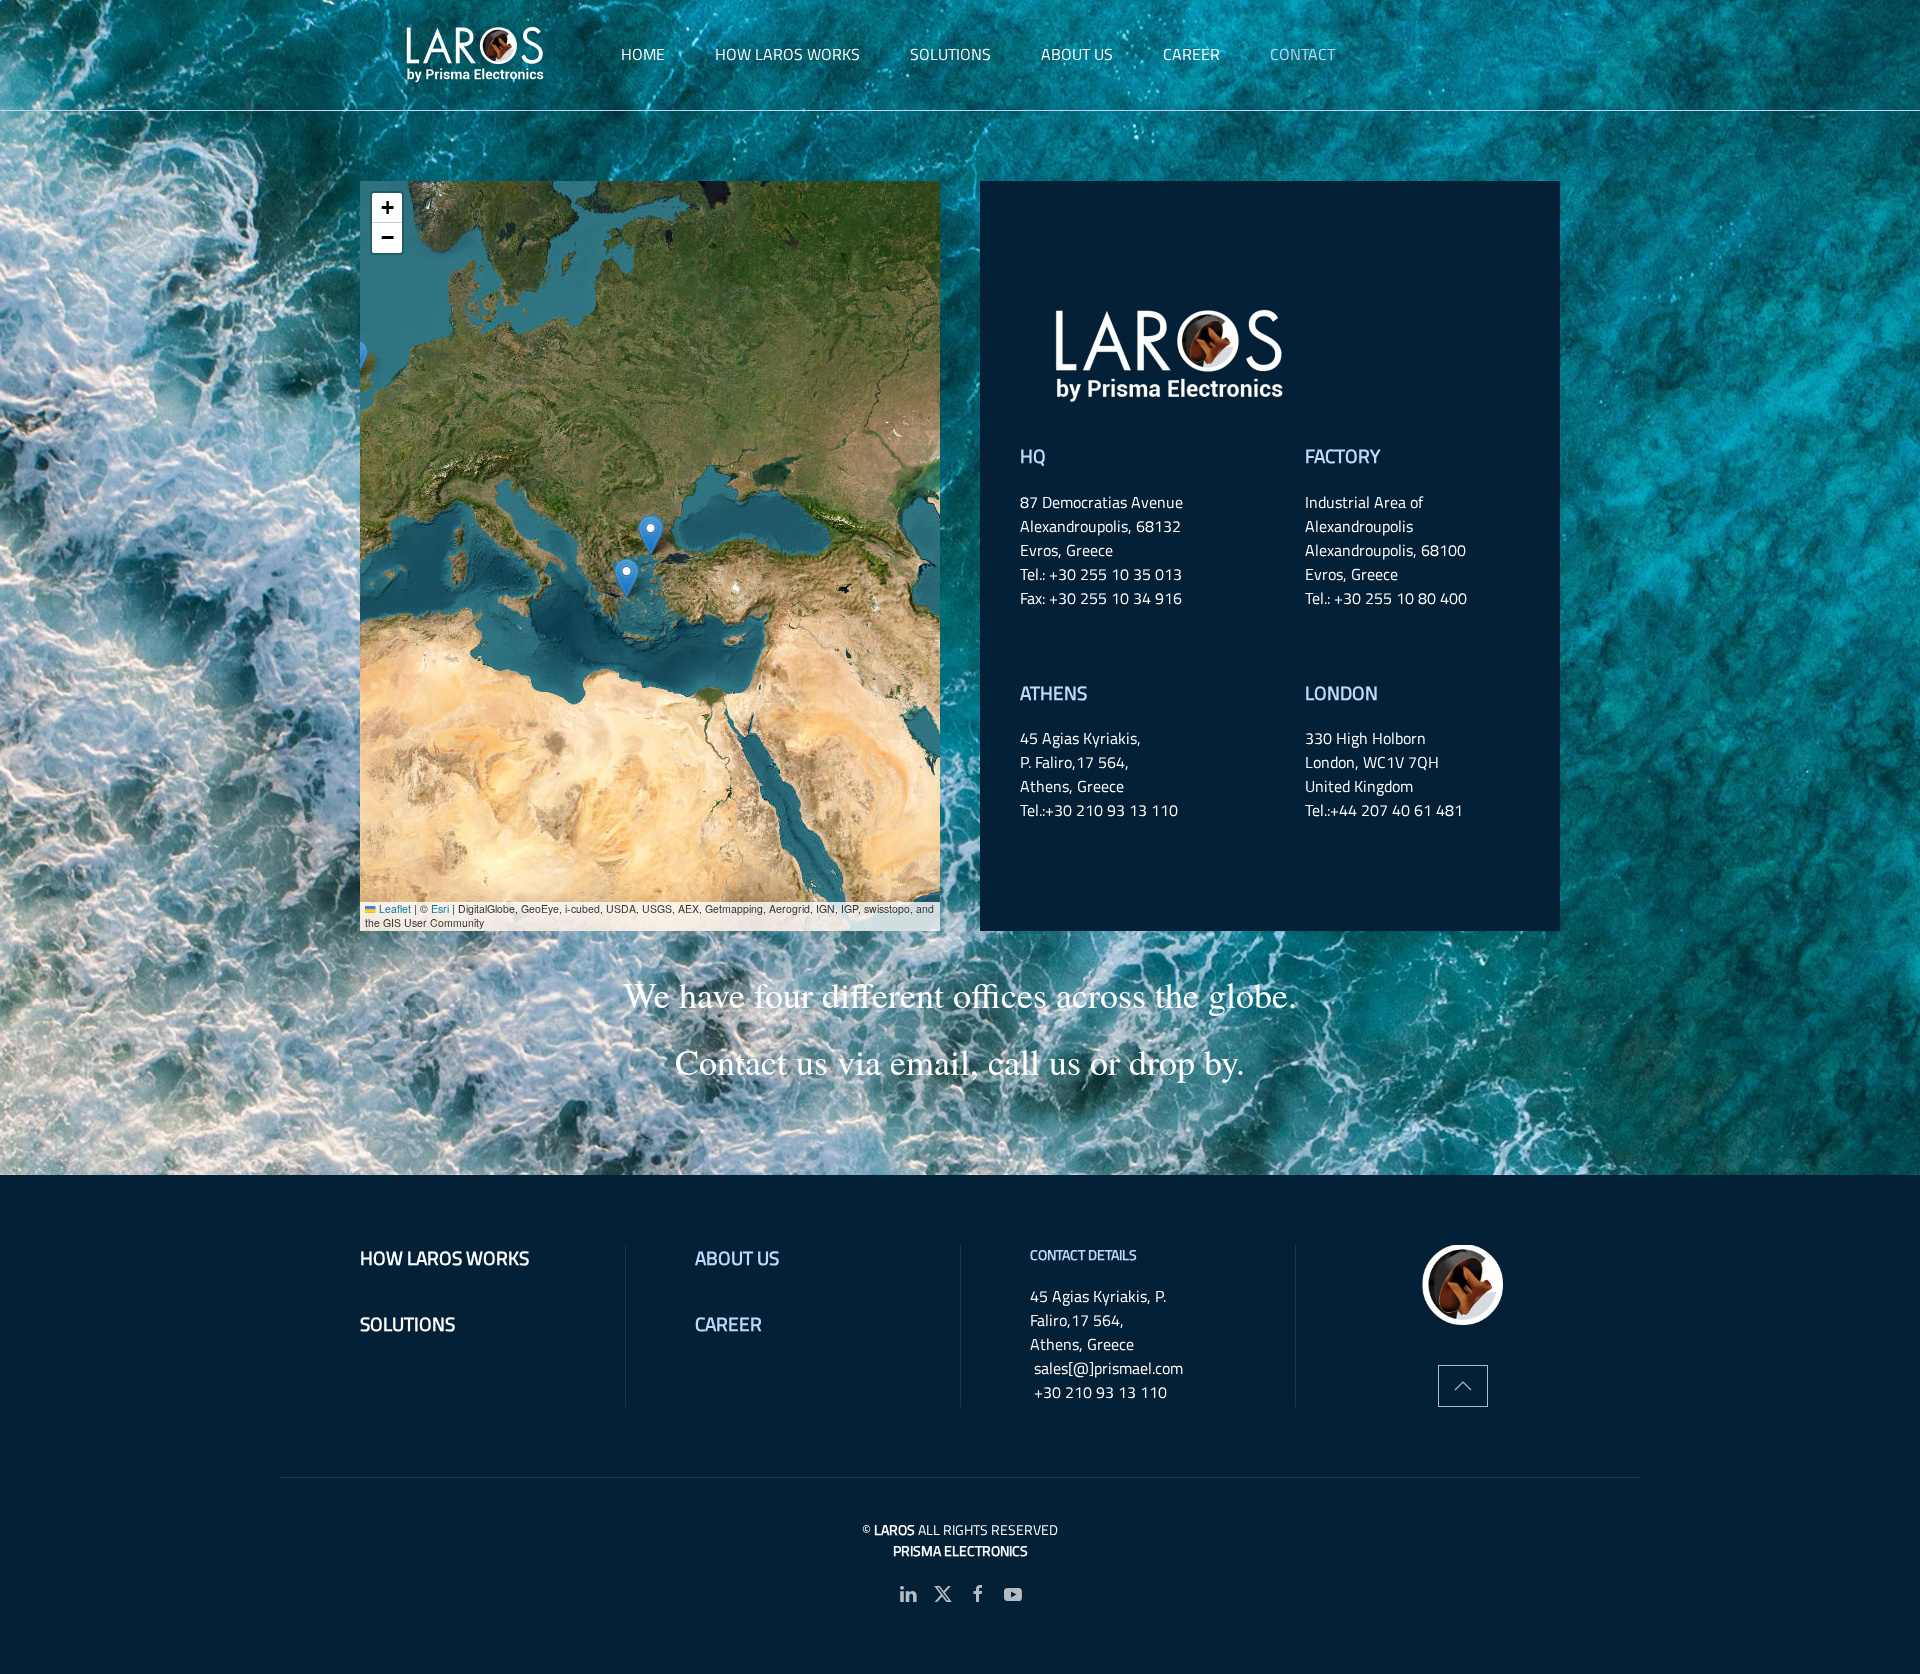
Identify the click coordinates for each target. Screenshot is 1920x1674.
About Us (737, 1257)
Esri (440, 908)
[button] (650, 535)
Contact (1302, 54)
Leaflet (393, 908)
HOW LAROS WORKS (787, 54)
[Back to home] (478, 55)
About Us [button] (1077, 54)
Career (1191, 54)
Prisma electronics (960, 1550)
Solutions (950, 54)
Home (643, 54)
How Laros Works (444, 1257)
